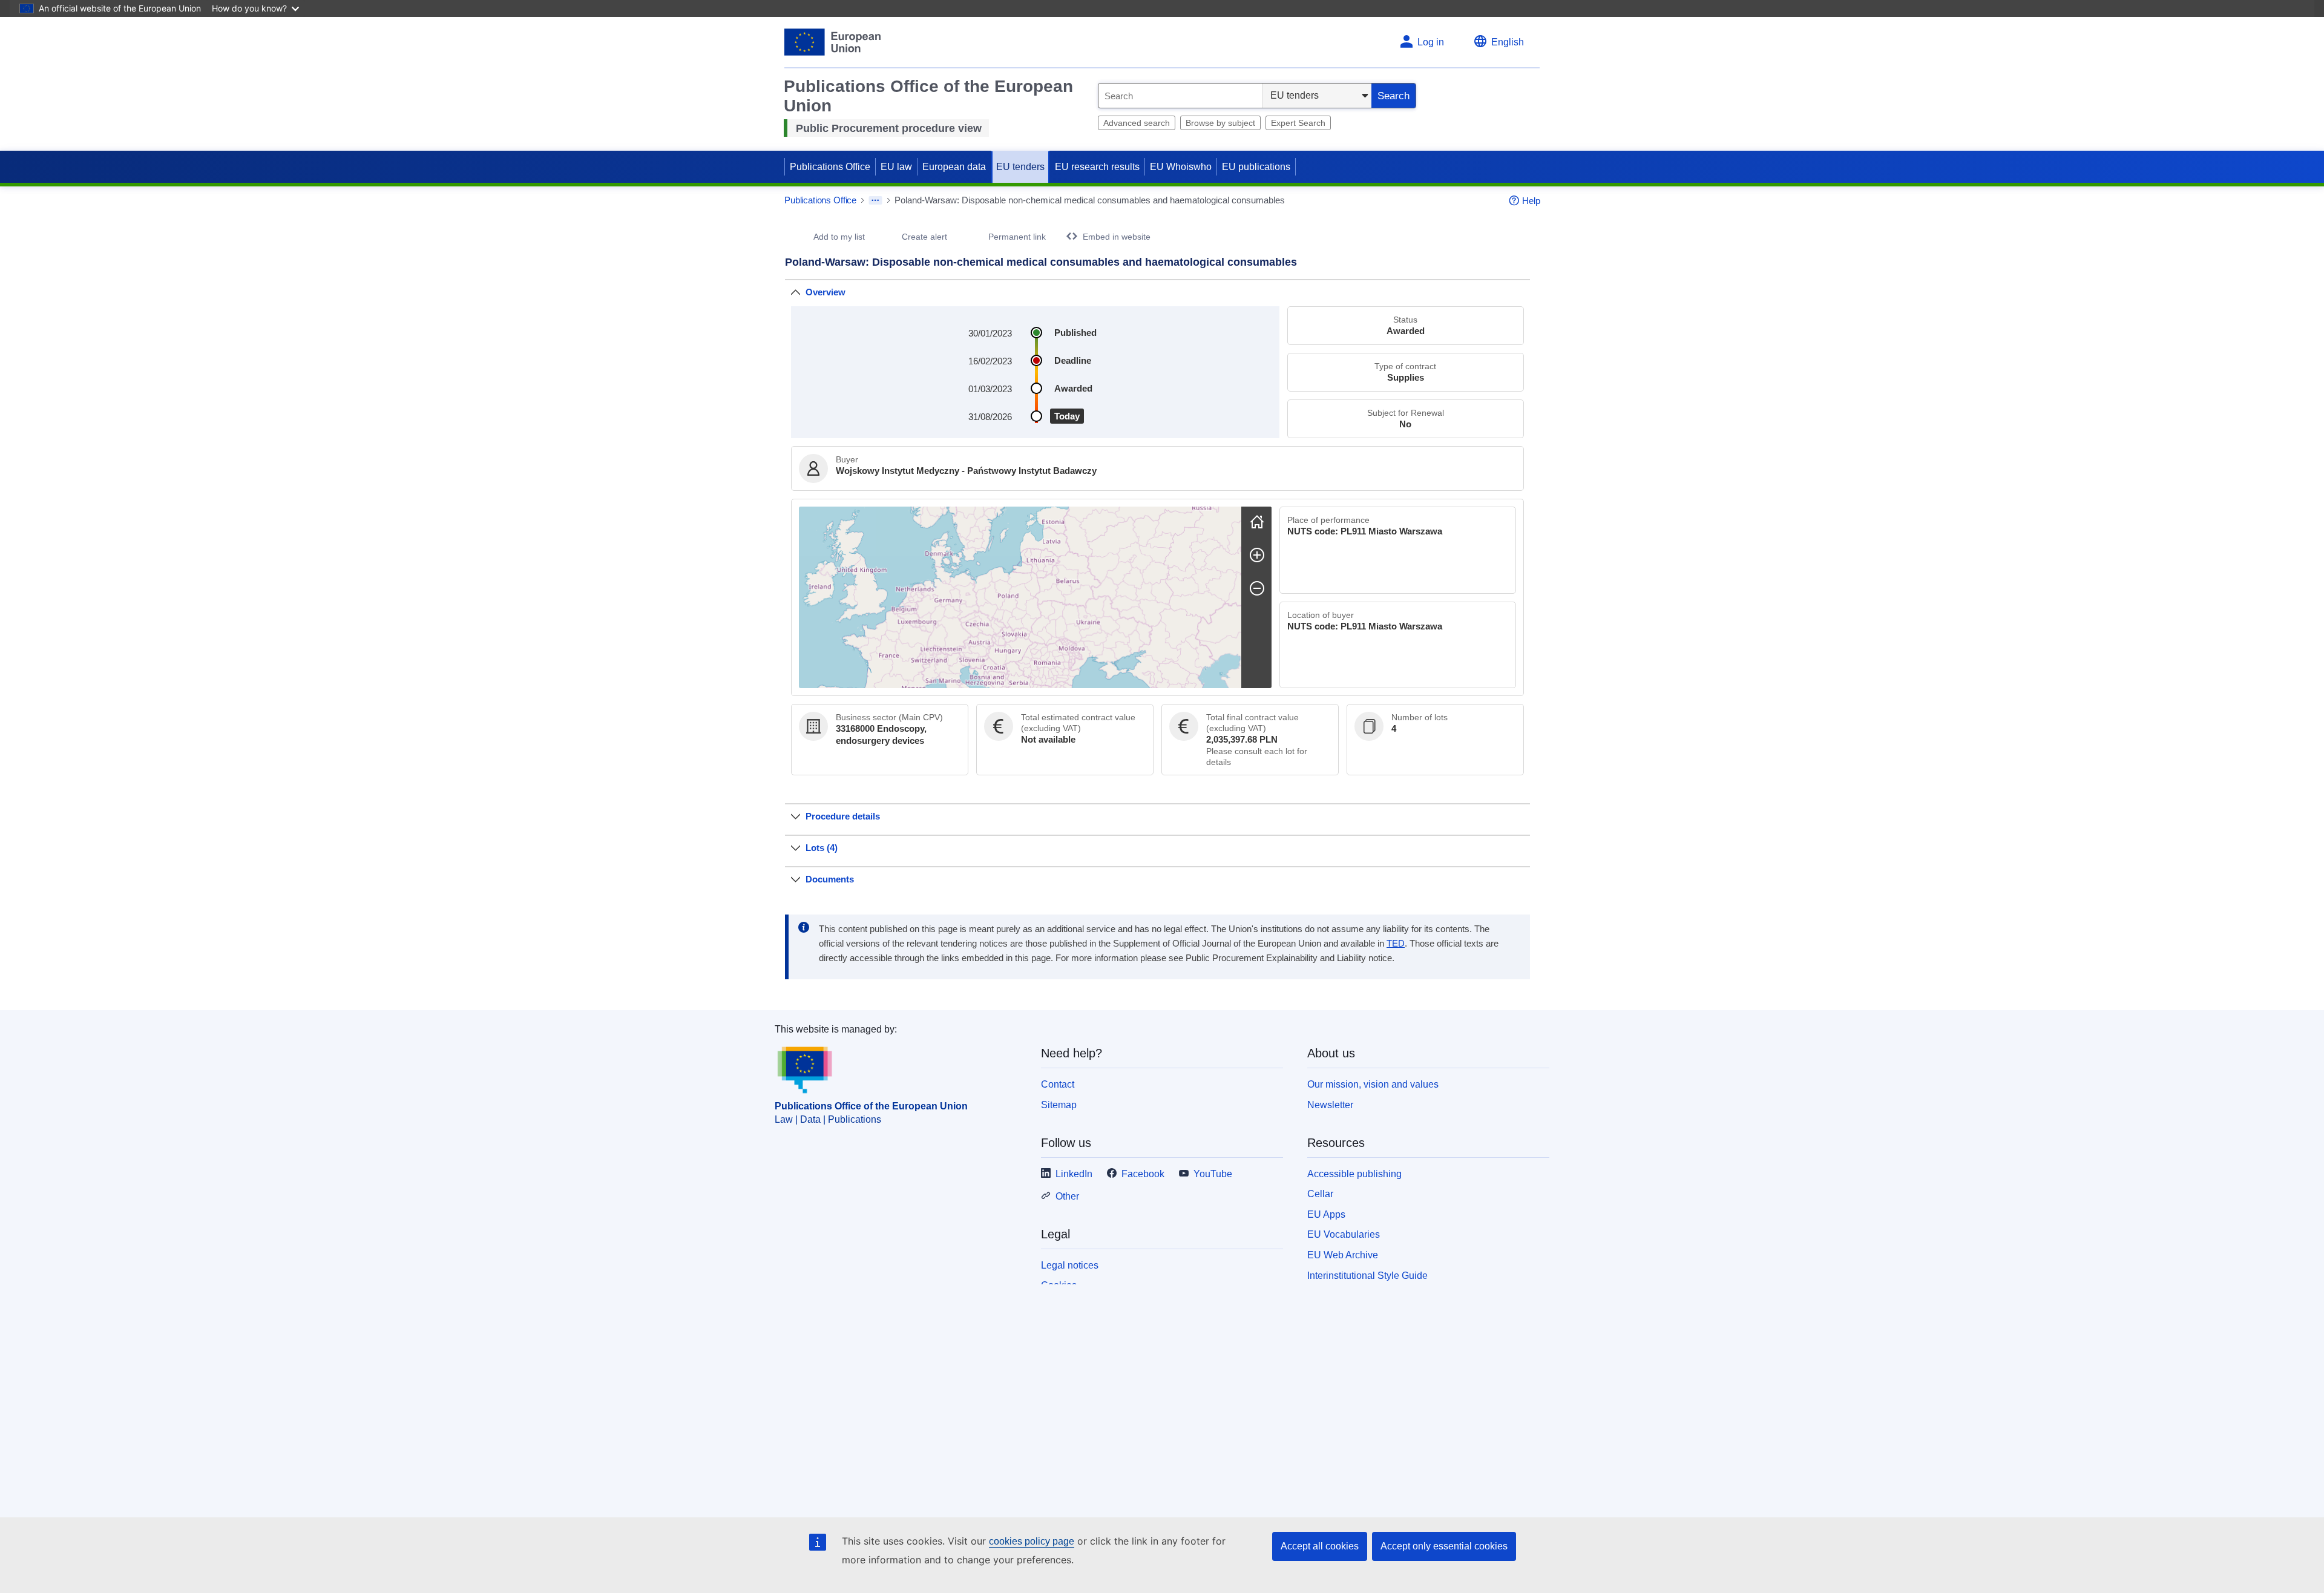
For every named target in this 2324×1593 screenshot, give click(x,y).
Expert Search (1298, 123)
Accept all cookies (1320, 1546)
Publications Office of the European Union (871, 1106)
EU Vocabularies (1344, 1234)
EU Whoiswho (1181, 167)
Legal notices (1070, 1265)
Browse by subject (1220, 123)
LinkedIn (1074, 1174)
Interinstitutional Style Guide (1367, 1276)
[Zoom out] (1257, 588)
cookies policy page (1032, 1541)
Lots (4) (822, 848)
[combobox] (1180, 96)
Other (1067, 1196)
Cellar (1320, 1194)
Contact (1058, 1084)
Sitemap (1059, 1105)
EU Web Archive (1343, 1255)
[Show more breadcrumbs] (875, 200)
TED (1396, 944)
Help (1531, 201)
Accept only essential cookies (1444, 1546)
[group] (1020, 597)
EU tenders (1020, 167)
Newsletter (1330, 1105)
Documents (830, 879)
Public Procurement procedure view (889, 128)
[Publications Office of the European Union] (832, 42)
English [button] (1508, 42)
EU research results (1097, 167)
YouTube (1213, 1174)
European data (954, 167)
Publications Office (830, 167)
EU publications (1256, 167)
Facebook (1143, 1174)
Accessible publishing (1354, 1174)
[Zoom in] (1257, 555)
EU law (896, 167)
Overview (826, 292)
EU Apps (1326, 1214)
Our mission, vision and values (1373, 1084)
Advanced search (1137, 123)
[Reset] (1257, 522)
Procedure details (843, 816)
